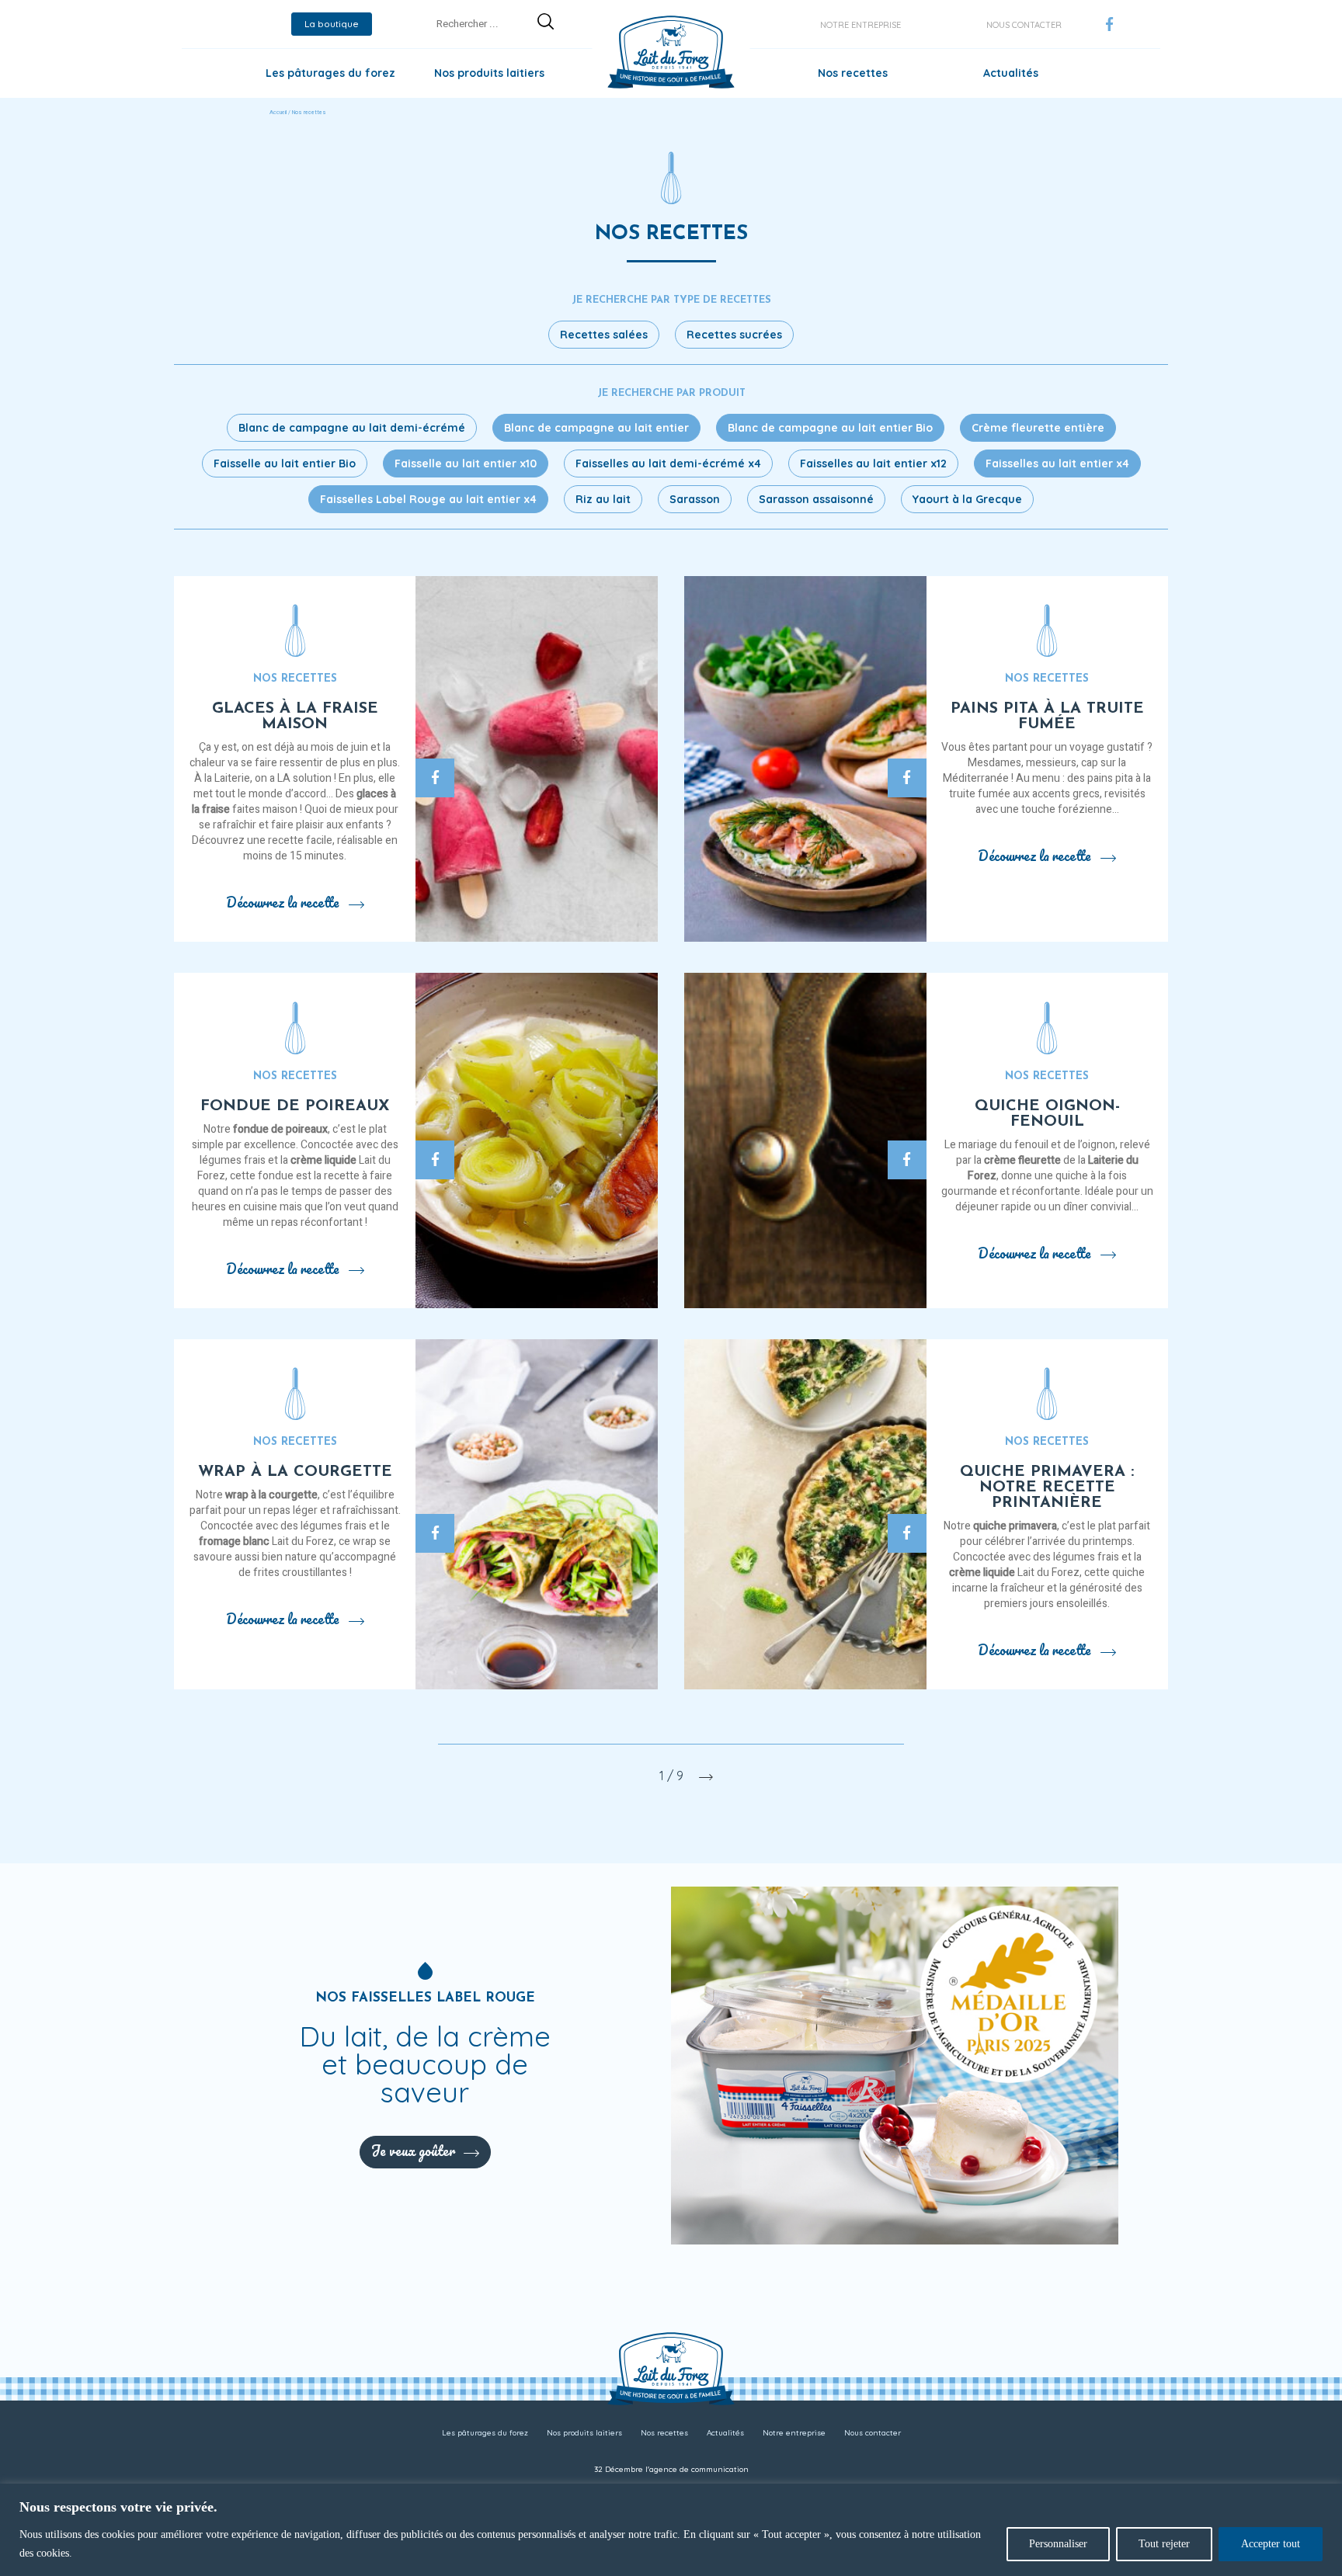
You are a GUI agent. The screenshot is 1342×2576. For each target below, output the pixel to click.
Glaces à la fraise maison (295, 717)
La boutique (332, 24)
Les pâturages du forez (330, 73)
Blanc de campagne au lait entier (596, 428)
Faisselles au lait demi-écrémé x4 (668, 463)
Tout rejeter (1164, 2544)
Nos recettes (853, 73)
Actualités (1011, 73)
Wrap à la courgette (295, 1472)
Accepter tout (1271, 2544)
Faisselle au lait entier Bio (285, 463)
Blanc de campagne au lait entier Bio (830, 428)
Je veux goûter (413, 2151)
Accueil (278, 113)
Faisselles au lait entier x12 (873, 463)
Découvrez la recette (283, 902)
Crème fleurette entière (1038, 428)
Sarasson (695, 499)
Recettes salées (604, 335)
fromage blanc (234, 1541)
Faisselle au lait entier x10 (466, 463)
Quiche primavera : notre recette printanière (1047, 1488)
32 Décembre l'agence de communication (671, 2469)
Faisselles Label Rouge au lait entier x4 (428, 499)
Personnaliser (1058, 2544)
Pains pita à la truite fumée (1047, 717)
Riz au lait (603, 499)
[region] (671, 2530)
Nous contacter (1024, 25)
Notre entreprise (860, 25)
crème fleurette (1022, 1160)
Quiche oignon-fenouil (1047, 1114)
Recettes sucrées (734, 335)
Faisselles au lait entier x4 (1057, 463)
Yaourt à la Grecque (967, 499)
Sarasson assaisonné (816, 499)
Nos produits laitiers (489, 73)
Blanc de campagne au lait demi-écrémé (352, 428)
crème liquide (323, 1160)
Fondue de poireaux (295, 1106)
